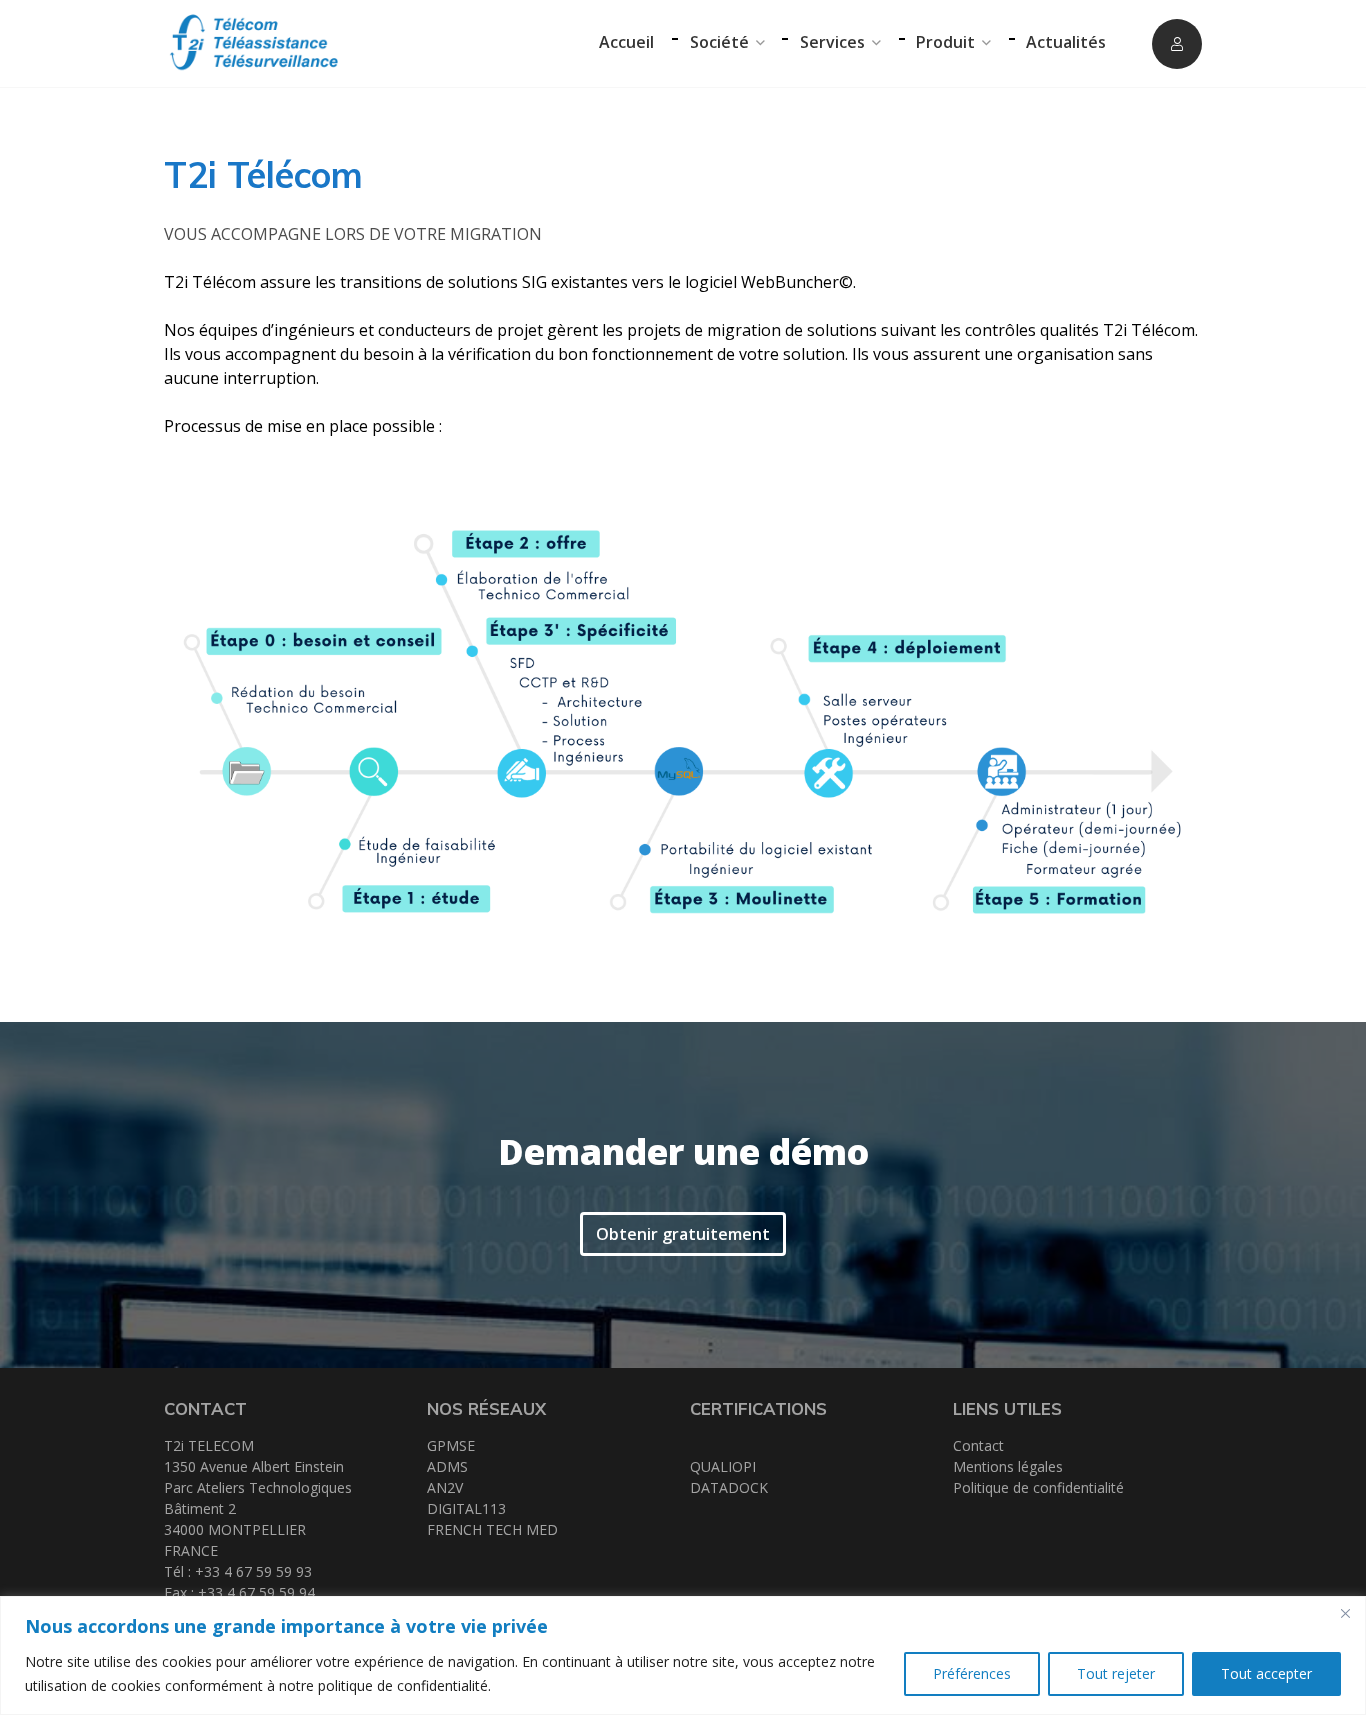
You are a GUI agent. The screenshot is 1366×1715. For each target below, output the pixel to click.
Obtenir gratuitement (683, 1234)
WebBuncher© (797, 282)
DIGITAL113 (466, 1508)
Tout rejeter (1116, 1673)
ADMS (447, 1466)
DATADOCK (729, 1487)
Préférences (972, 1673)
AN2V (445, 1487)
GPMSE (451, 1445)
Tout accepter (1266, 1673)
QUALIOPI (723, 1466)
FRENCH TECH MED (492, 1529)
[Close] (1345, 1613)
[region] (683, 1655)
